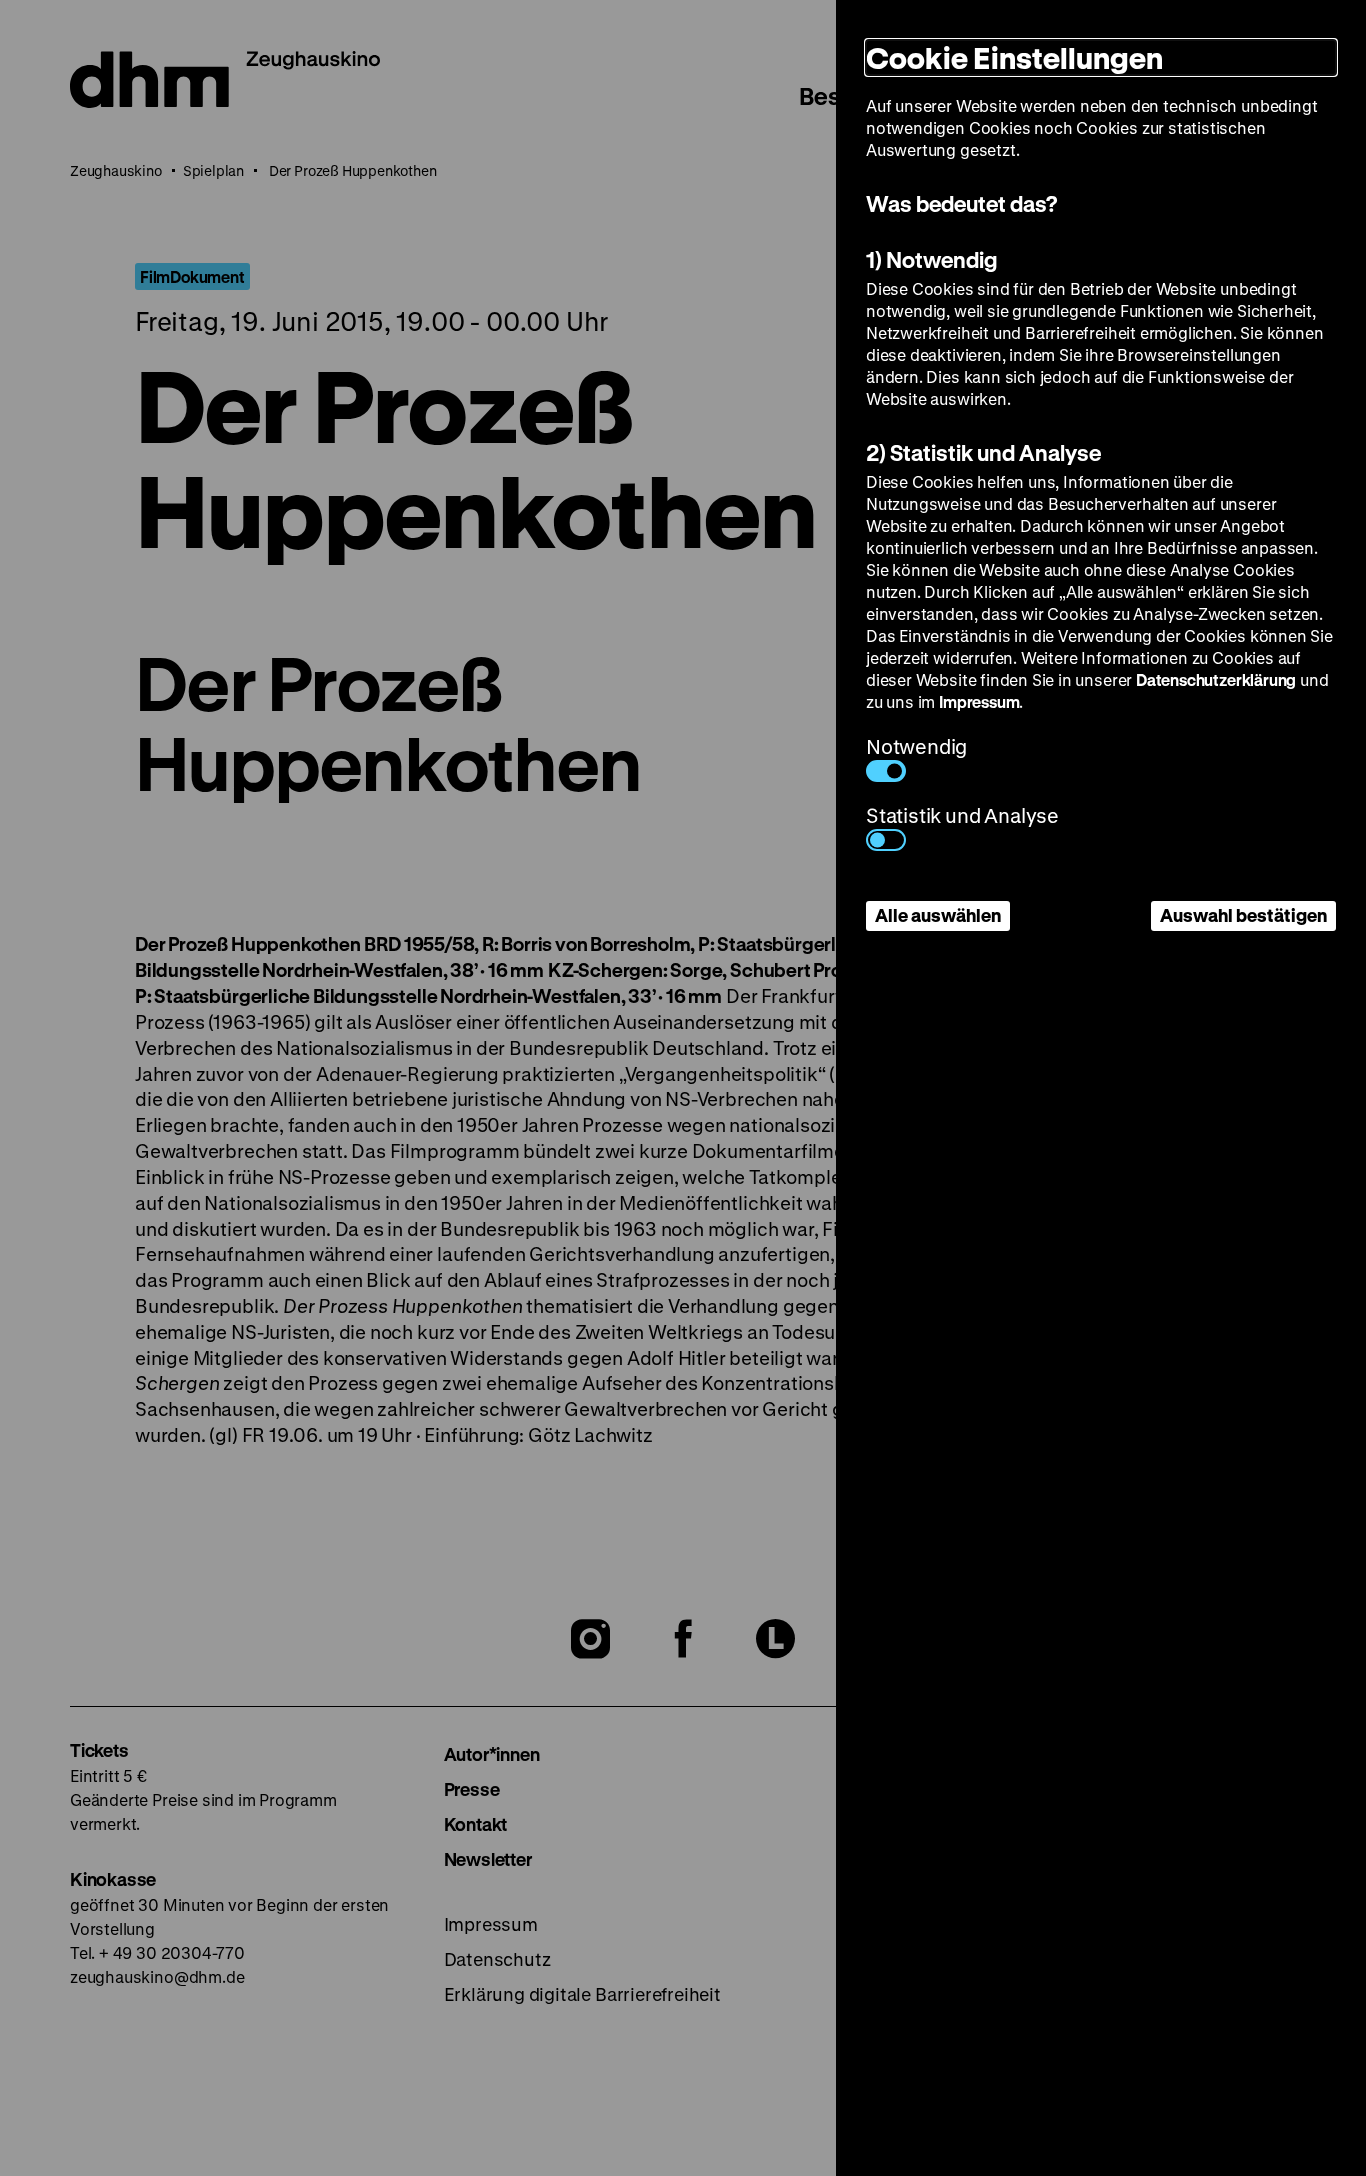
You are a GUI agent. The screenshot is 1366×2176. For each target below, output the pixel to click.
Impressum (979, 701)
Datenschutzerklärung (1216, 679)
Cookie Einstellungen (1014, 57)
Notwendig (916, 746)
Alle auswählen (938, 915)
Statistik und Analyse (962, 815)
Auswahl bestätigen (1243, 915)
